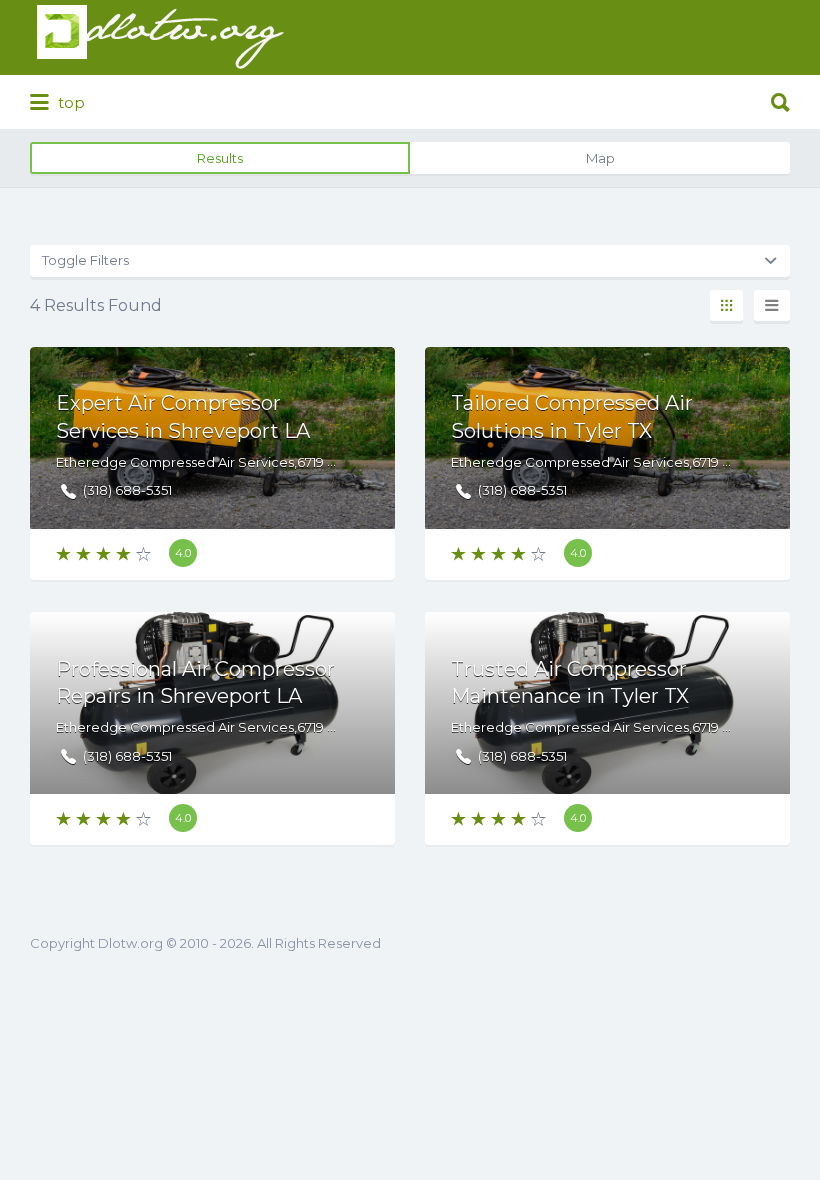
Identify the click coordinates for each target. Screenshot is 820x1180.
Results (220, 158)
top (69, 102)
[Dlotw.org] (159, 37)
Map (600, 158)
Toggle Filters (85, 260)
